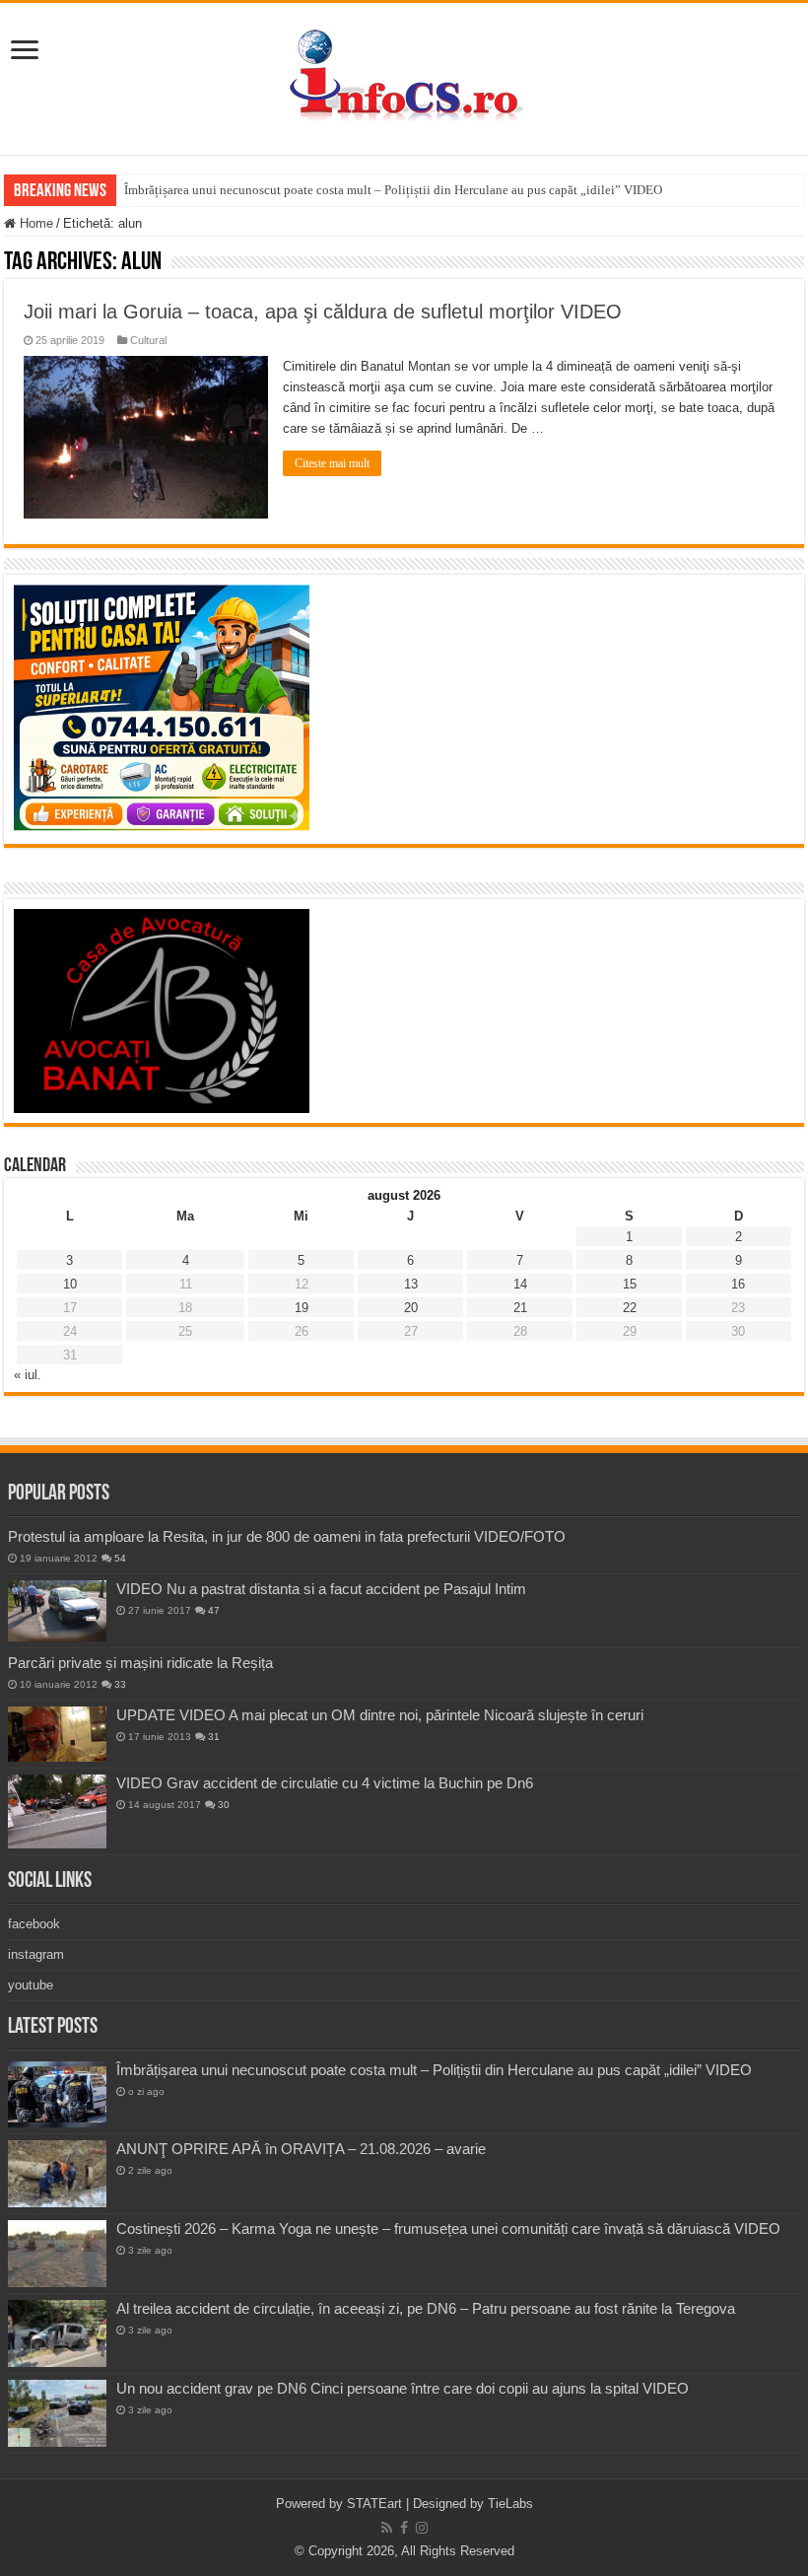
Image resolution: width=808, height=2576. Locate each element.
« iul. (28, 1375)
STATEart (374, 2504)
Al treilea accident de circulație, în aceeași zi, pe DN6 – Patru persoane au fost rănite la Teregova (426, 2308)
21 (520, 1308)
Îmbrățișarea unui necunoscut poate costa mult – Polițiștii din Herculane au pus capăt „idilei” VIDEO (393, 190)
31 (214, 1737)
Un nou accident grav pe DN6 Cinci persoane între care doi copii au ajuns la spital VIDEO (403, 2388)
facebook (34, 1924)
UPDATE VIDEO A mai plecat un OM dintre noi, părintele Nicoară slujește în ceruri (380, 1715)
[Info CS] (404, 75)
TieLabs (510, 2504)
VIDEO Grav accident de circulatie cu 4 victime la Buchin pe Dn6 (325, 1783)
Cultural (148, 340)
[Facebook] (404, 2528)
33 (120, 1684)
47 (214, 1610)
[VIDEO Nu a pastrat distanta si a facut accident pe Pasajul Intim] (57, 1611)
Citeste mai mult (332, 463)
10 (70, 1284)
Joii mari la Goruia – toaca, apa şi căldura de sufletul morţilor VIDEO (323, 312)
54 (120, 1558)
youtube (31, 1985)
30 (224, 1805)
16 (738, 1284)
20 (411, 1308)
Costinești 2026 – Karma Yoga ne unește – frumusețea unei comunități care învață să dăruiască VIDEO (448, 2228)
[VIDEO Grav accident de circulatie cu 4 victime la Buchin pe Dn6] (57, 1811)
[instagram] (422, 2528)
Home (34, 223)
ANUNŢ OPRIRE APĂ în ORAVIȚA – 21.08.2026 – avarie (301, 2149)
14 (520, 1284)
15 (630, 1284)
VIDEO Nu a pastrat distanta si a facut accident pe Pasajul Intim (321, 1589)
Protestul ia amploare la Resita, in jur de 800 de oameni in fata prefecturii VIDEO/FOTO (287, 1536)
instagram (36, 1954)
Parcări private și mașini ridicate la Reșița (140, 1663)
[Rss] (387, 2528)
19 (302, 1308)
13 (411, 1284)
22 (630, 1308)
